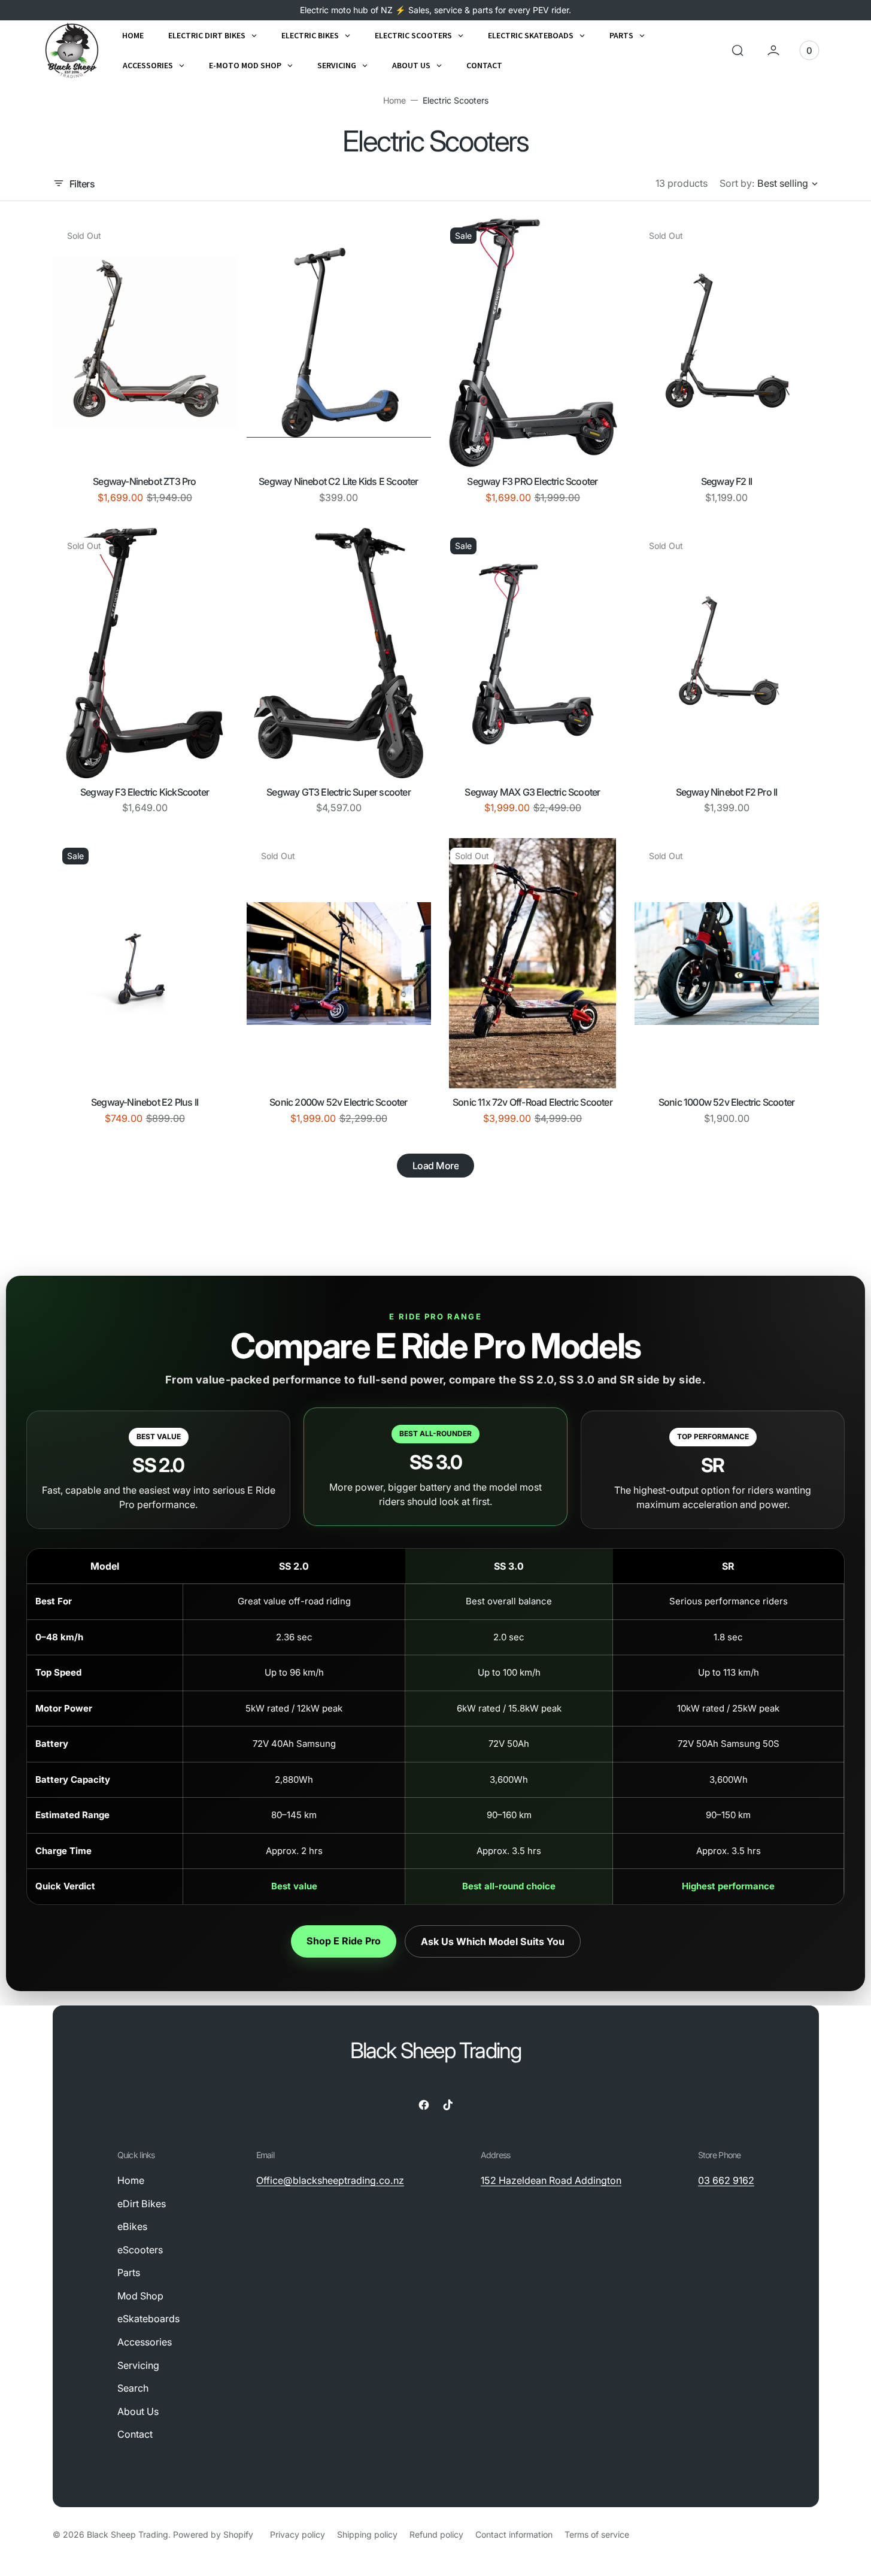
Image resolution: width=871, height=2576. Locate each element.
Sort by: (737, 183)
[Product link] (145, 343)
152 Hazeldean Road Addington (551, 2180)
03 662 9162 (726, 2180)
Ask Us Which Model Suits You (493, 1941)
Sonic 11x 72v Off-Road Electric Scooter (532, 1102)
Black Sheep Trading (128, 2534)
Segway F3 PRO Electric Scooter (532, 481)
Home (394, 100)
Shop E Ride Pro (344, 1941)
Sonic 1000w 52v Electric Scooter (726, 1102)
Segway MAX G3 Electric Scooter (532, 792)
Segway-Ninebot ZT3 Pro (144, 481)
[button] (738, 50)
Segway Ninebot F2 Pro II (727, 792)
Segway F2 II (726, 481)
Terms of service (597, 2534)
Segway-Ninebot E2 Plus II (145, 1102)
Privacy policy (298, 2534)
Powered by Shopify (213, 2534)
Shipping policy (367, 2534)
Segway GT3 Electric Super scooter (339, 792)
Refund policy (436, 2534)
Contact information (514, 2534)
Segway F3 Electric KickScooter (145, 792)
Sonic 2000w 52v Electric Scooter (338, 1102)
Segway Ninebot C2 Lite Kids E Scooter (338, 481)
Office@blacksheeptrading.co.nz (330, 2180)
